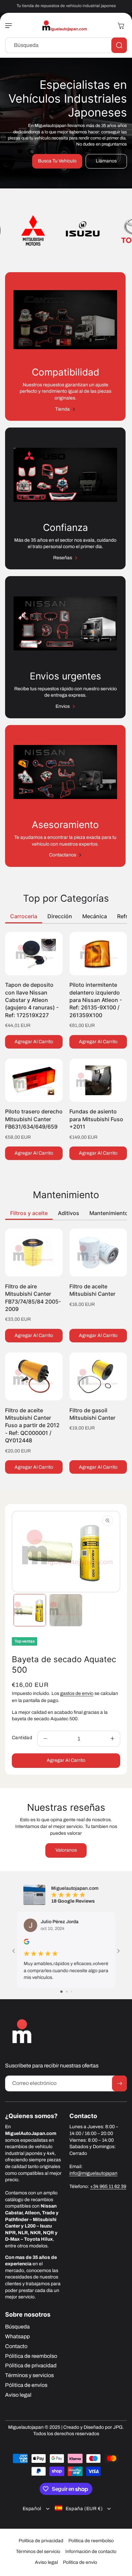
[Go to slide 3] (72, 1992)
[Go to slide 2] (67, 1992)
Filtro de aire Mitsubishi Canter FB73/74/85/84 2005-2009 (33, 1298)
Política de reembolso (91, 2541)
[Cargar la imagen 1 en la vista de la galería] (30, 1610)
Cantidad (22, 1738)
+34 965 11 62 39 (108, 2186)
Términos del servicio (38, 2552)
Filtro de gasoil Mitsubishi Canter (92, 1414)
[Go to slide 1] (61, 1992)
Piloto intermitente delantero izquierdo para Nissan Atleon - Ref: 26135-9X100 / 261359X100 (96, 1000)
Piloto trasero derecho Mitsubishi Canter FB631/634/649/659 (34, 1119)
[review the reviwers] (27, 1943)
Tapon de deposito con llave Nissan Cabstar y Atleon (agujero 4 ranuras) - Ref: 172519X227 (32, 1000)
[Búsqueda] (119, 45)
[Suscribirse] (119, 2083)
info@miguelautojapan (93, 2173)
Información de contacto (91, 2552)
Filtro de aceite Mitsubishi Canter (92, 1290)
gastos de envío (77, 1693)
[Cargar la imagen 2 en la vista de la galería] (66, 1610)
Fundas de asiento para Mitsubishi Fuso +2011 (96, 1119)
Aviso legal (46, 2562)
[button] (10, 26)
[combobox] (66, 45)
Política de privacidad (41, 2541)
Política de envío (80, 2562)
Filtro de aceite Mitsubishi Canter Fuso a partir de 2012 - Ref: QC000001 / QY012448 (32, 1425)
